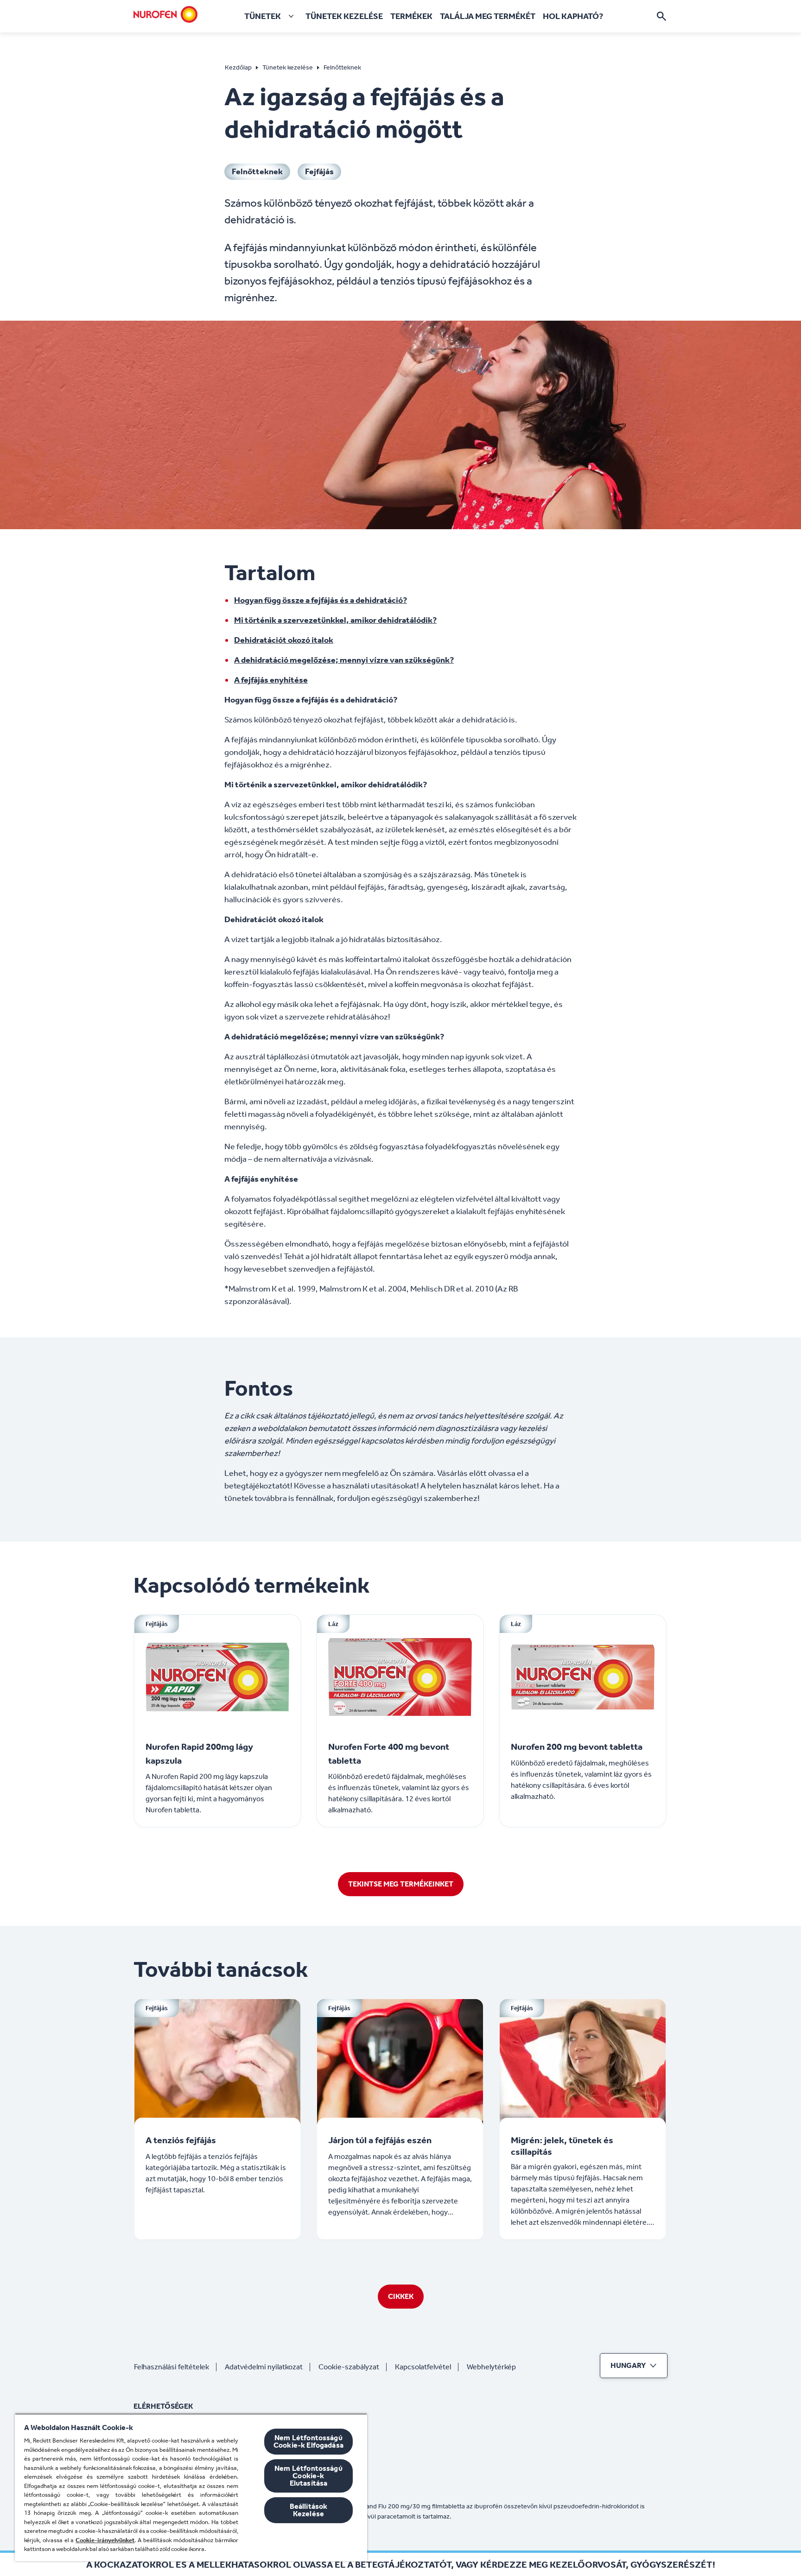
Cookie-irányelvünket (105, 2540)
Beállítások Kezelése (309, 2510)
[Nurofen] (165, 14)
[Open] (661, 16)
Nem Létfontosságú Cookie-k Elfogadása (308, 2441)
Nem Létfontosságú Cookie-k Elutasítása (308, 2476)
